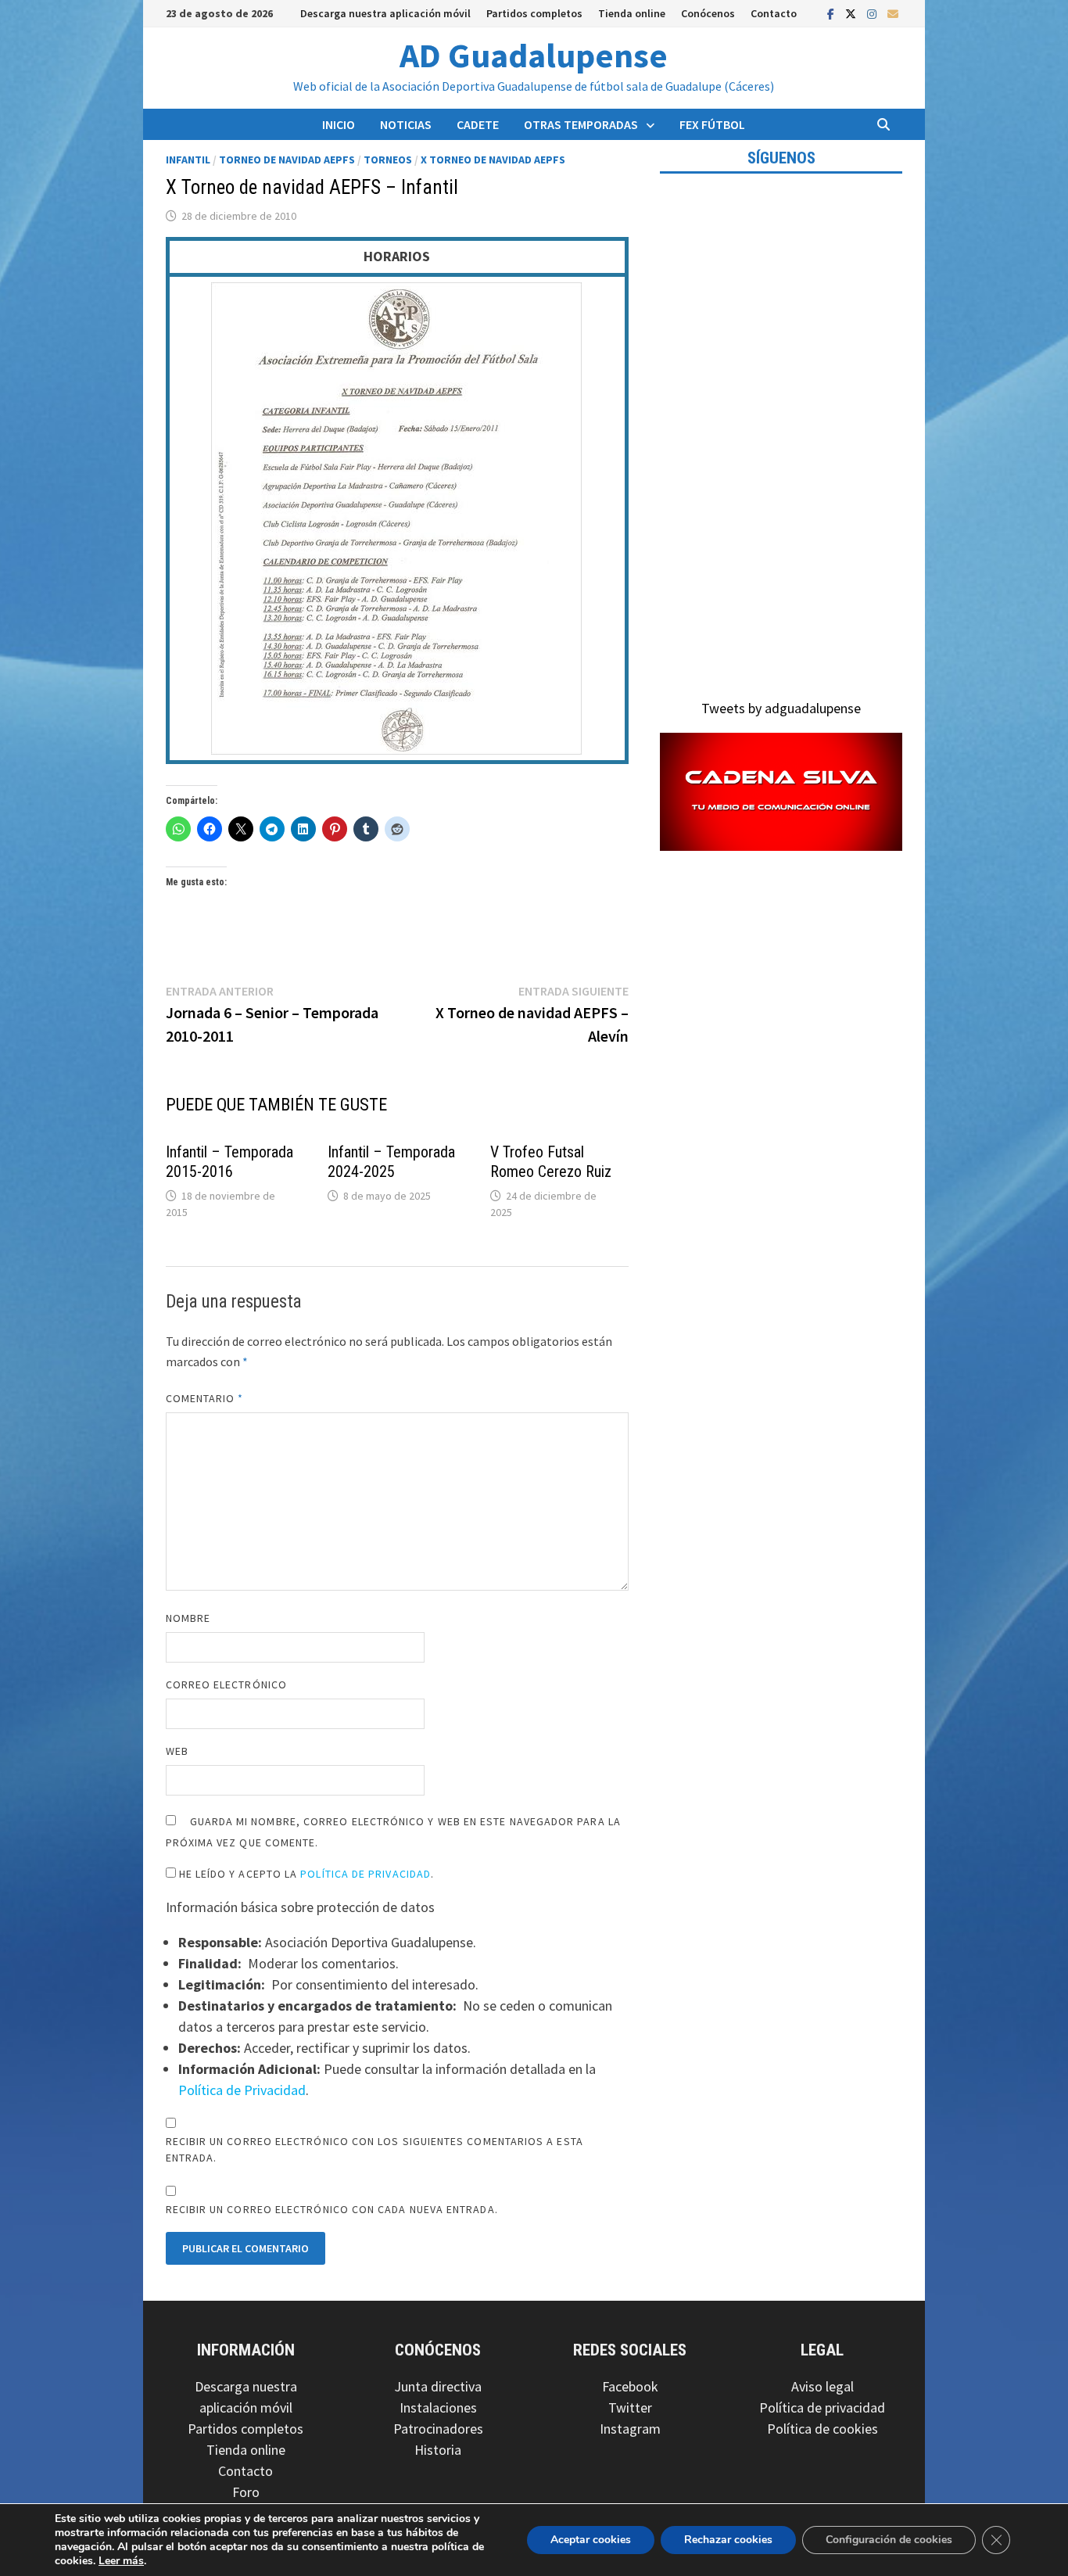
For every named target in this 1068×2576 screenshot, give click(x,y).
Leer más (121, 2561)
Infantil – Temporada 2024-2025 (391, 1162)
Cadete (478, 124)
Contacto (774, 13)
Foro (246, 2492)
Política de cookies (823, 2429)
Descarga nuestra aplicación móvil (385, 13)
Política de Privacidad (366, 1874)
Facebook (630, 2386)
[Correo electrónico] (893, 13)
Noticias (406, 124)
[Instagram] (873, 13)
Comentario (205, 1398)
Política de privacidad (822, 2407)
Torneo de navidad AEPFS (287, 160)
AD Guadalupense (534, 55)
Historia (438, 2450)
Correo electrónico (226, 1684)
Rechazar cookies (728, 2540)
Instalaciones (438, 2407)
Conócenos (708, 13)
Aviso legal (823, 2386)
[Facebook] (832, 13)
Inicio (339, 124)
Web (177, 1751)
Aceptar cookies (591, 2540)
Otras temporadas (581, 124)
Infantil (188, 160)
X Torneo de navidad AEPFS (493, 160)
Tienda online (632, 13)
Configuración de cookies (889, 2540)
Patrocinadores (438, 2429)
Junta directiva (438, 2386)
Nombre (188, 1618)
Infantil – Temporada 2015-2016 (229, 1162)
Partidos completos (534, 13)
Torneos (388, 160)
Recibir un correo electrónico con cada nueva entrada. (332, 2209)
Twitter (630, 2407)
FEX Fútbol (712, 124)
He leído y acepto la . (305, 1874)
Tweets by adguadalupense (781, 708)
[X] (852, 13)
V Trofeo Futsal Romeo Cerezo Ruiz (551, 1162)
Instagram (630, 2429)
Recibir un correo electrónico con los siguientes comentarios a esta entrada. (375, 2149)
